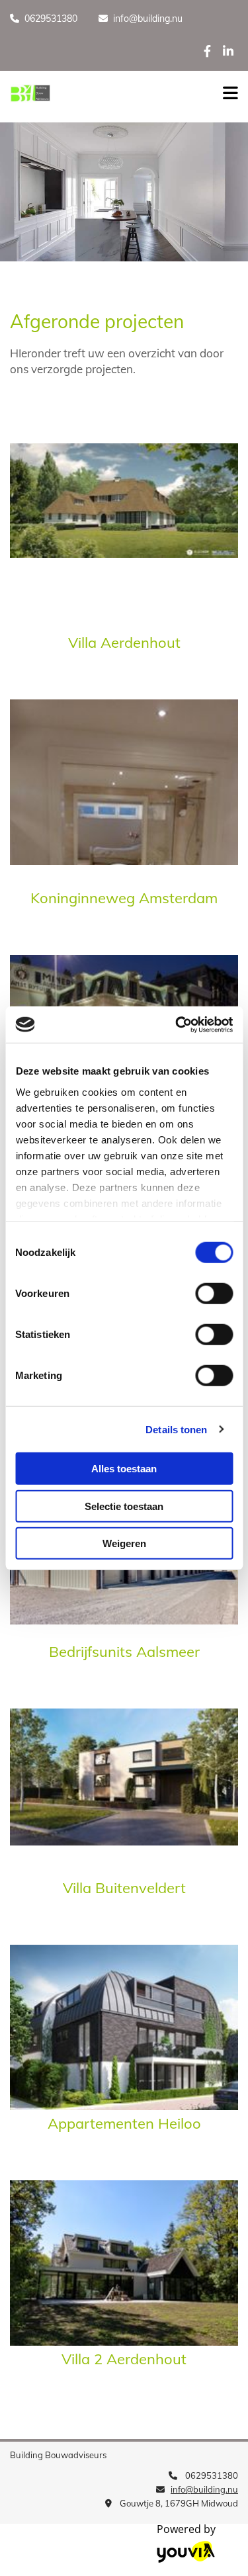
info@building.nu (148, 19)
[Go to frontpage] (103, 93)
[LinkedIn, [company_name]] (228, 51)
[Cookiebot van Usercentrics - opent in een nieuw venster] (177, 1024)
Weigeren (124, 1543)
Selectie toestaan (124, 1506)
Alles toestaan (124, 1469)
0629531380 (51, 19)
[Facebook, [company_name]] (207, 51)
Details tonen (176, 1429)
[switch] (214, 1294)
